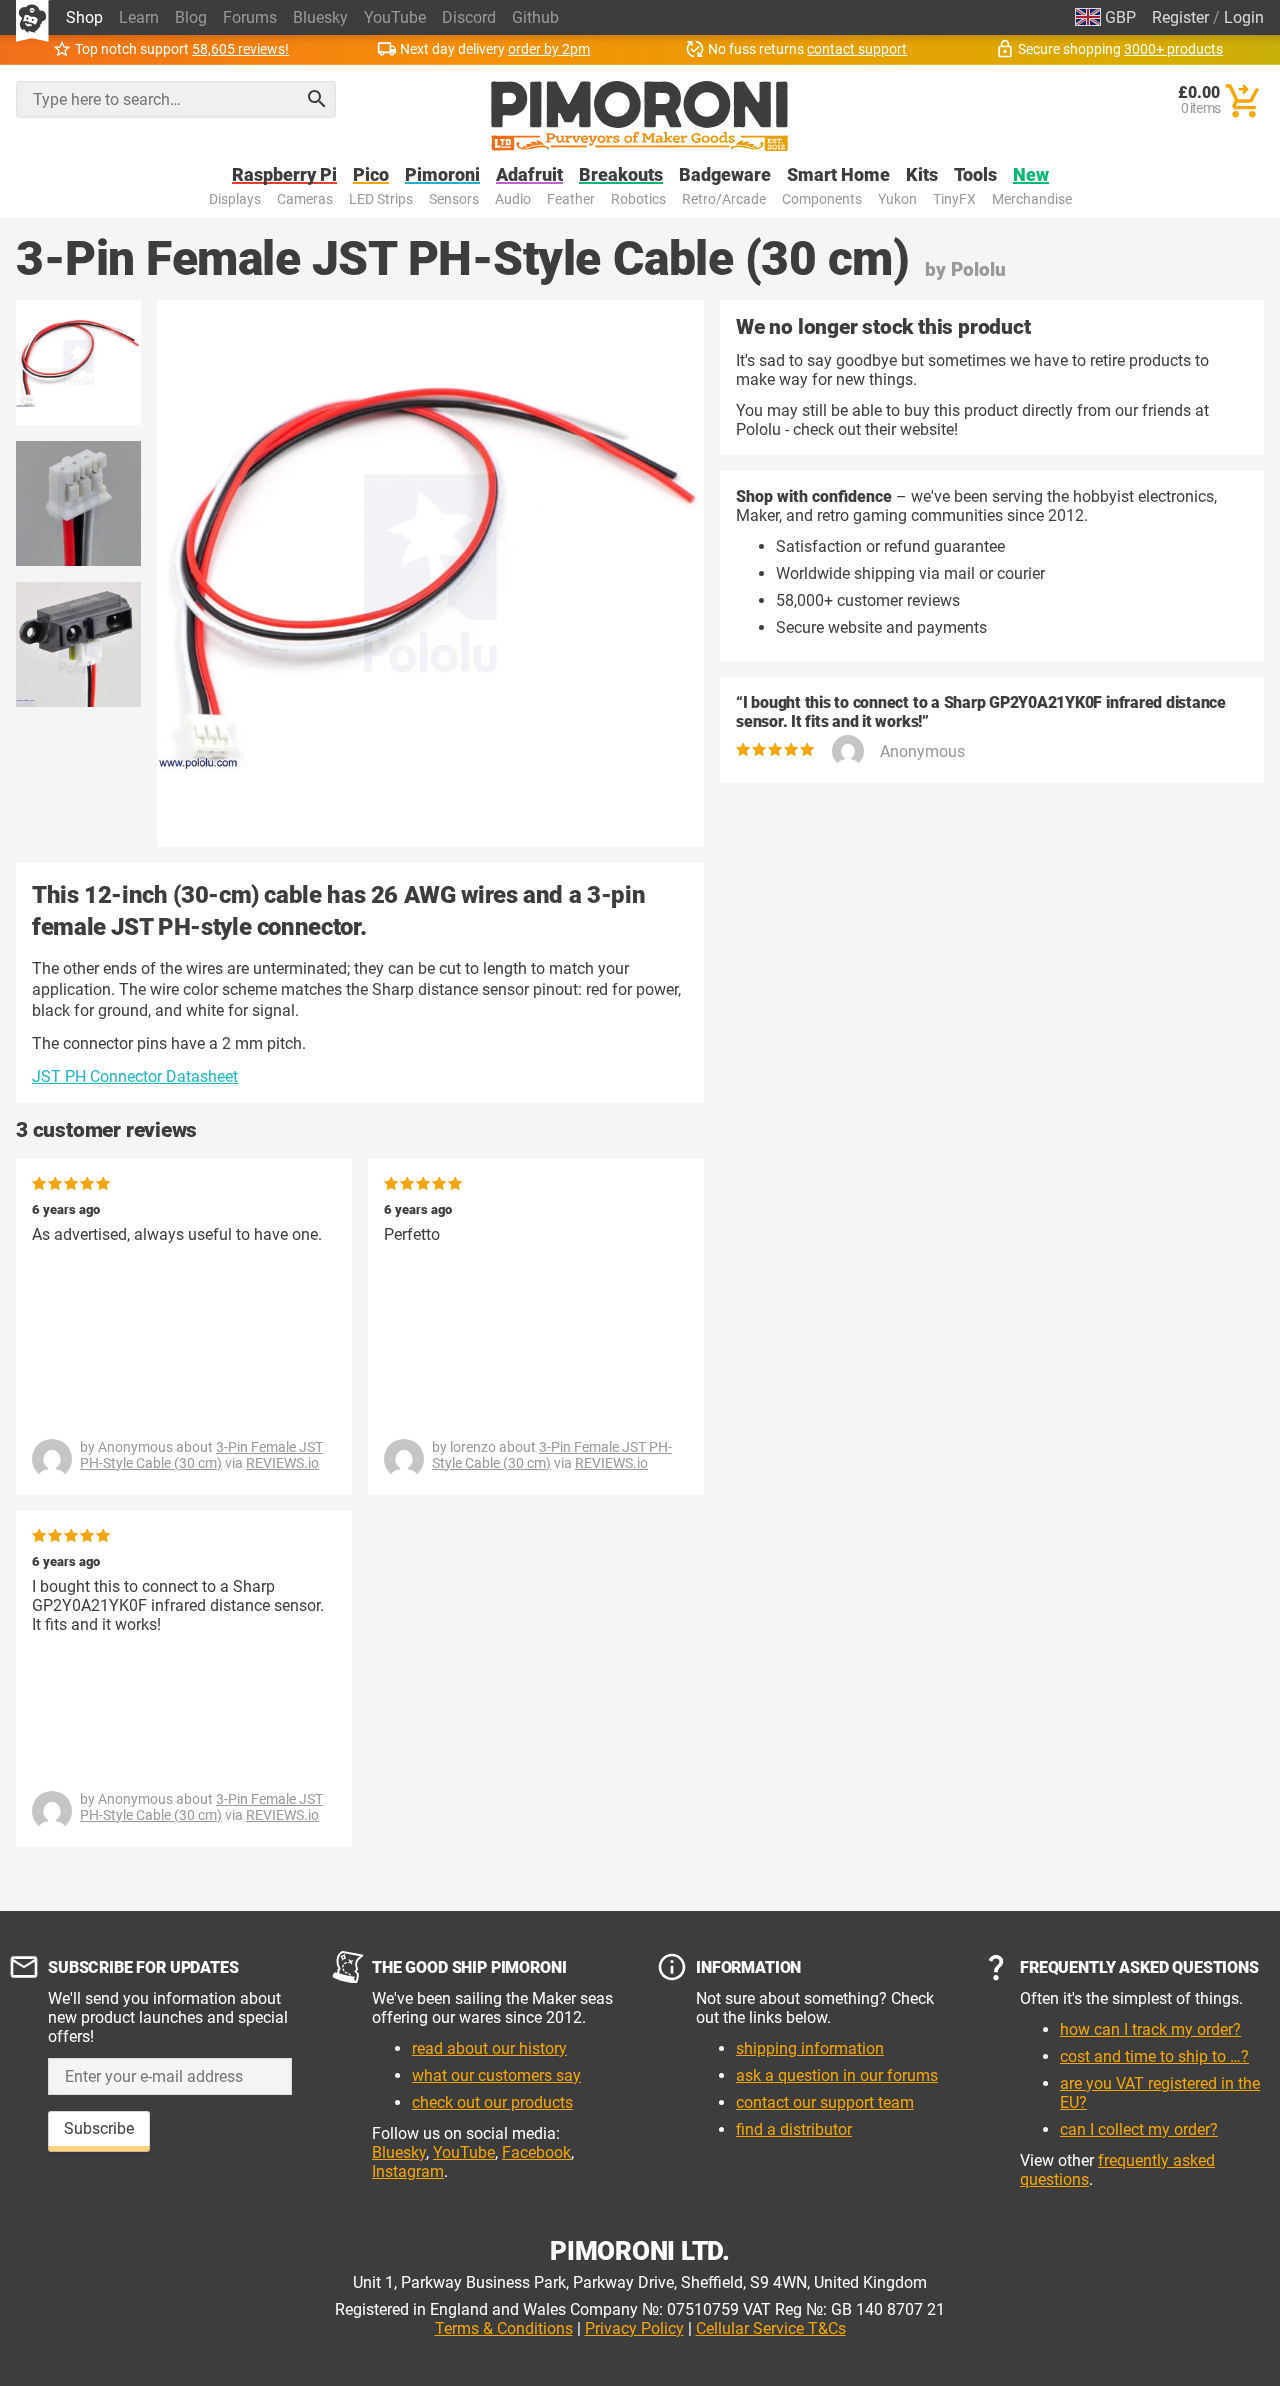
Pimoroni (442, 175)
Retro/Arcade (724, 199)
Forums (250, 17)
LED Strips (381, 199)
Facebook (536, 2152)
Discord (469, 17)
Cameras (305, 199)
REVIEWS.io (282, 1463)
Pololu (978, 269)
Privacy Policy (634, 2328)
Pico (371, 175)
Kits (922, 175)
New (1031, 175)
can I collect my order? (1139, 2129)
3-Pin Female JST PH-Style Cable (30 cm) (201, 1455)
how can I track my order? (1150, 2029)
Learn (139, 17)
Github (535, 17)
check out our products (492, 2102)
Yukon (897, 199)
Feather (571, 199)
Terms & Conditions (504, 2328)
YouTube (395, 17)
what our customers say (496, 2075)
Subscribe (99, 2128)
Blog (191, 17)
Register (1180, 17)
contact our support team (825, 2102)
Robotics (638, 199)
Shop (84, 17)
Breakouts (621, 175)
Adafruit (529, 175)
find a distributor (794, 2129)
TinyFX (954, 199)
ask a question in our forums (837, 2075)
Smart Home (838, 175)
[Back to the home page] (639, 116)
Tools (975, 175)
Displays (235, 199)
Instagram (408, 2171)
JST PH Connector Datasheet (135, 1076)
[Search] (317, 99)
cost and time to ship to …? (1154, 2056)
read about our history (489, 2048)
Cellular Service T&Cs (771, 2328)
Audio (513, 199)
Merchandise (1032, 199)
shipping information (810, 2048)
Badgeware (725, 175)
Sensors (454, 199)
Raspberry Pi (284, 175)
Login (1244, 17)
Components (822, 199)
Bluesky (320, 17)
